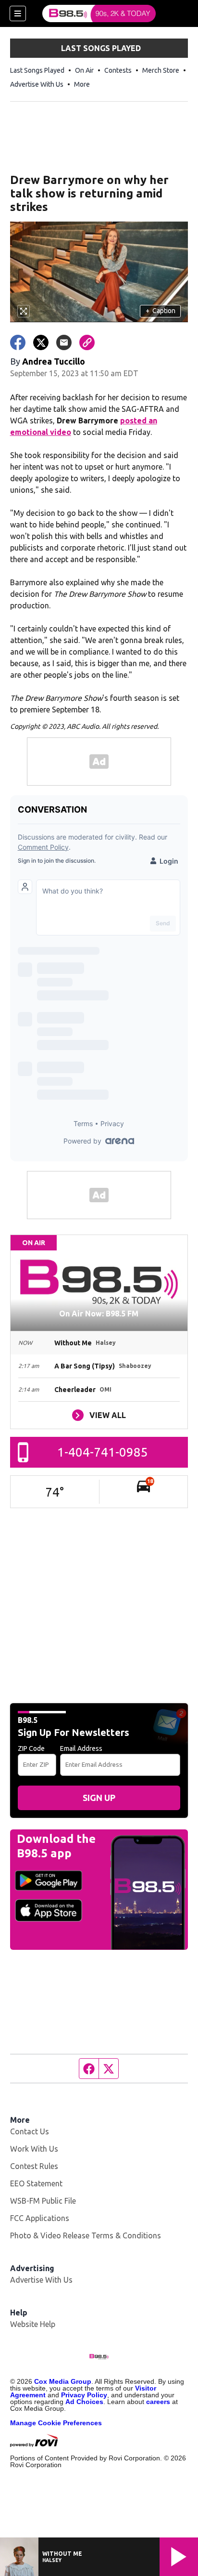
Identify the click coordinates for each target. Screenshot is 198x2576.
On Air (84, 70)
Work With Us (34, 2149)
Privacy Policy (84, 2395)
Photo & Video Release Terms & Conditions (86, 2235)
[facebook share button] (18, 342)
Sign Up (99, 1798)
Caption (161, 311)
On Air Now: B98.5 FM (99, 1314)
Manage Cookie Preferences (56, 2423)
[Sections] (18, 13)
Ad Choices (84, 2402)
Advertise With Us (37, 84)
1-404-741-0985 (103, 1452)
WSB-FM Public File (43, 2201)
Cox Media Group (63, 2381)
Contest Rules (34, 2166)
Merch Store (161, 70)
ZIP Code (31, 1748)
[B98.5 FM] (99, 13)
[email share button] (64, 342)
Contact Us (30, 2131)
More (82, 84)
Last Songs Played (37, 70)
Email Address (81, 1748)
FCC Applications (40, 2218)
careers (158, 2402)
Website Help (33, 2324)
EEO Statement (36, 2183)
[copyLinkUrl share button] (87, 342)
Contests (118, 70)
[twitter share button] (41, 342)
